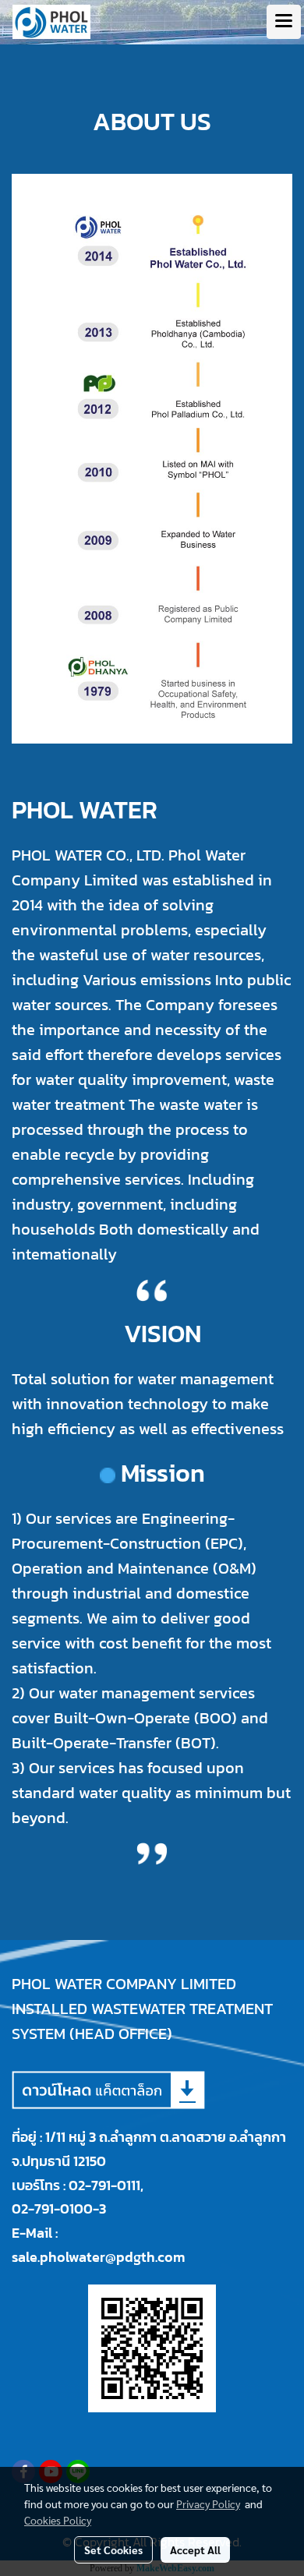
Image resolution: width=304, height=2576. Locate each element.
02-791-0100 (52, 2209)
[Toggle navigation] (284, 22)
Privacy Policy (208, 2504)
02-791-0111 (104, 2185)
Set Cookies (113, 2549)
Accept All (195, 2549)
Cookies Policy (58, 2520)
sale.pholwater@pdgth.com (98, 2257)
